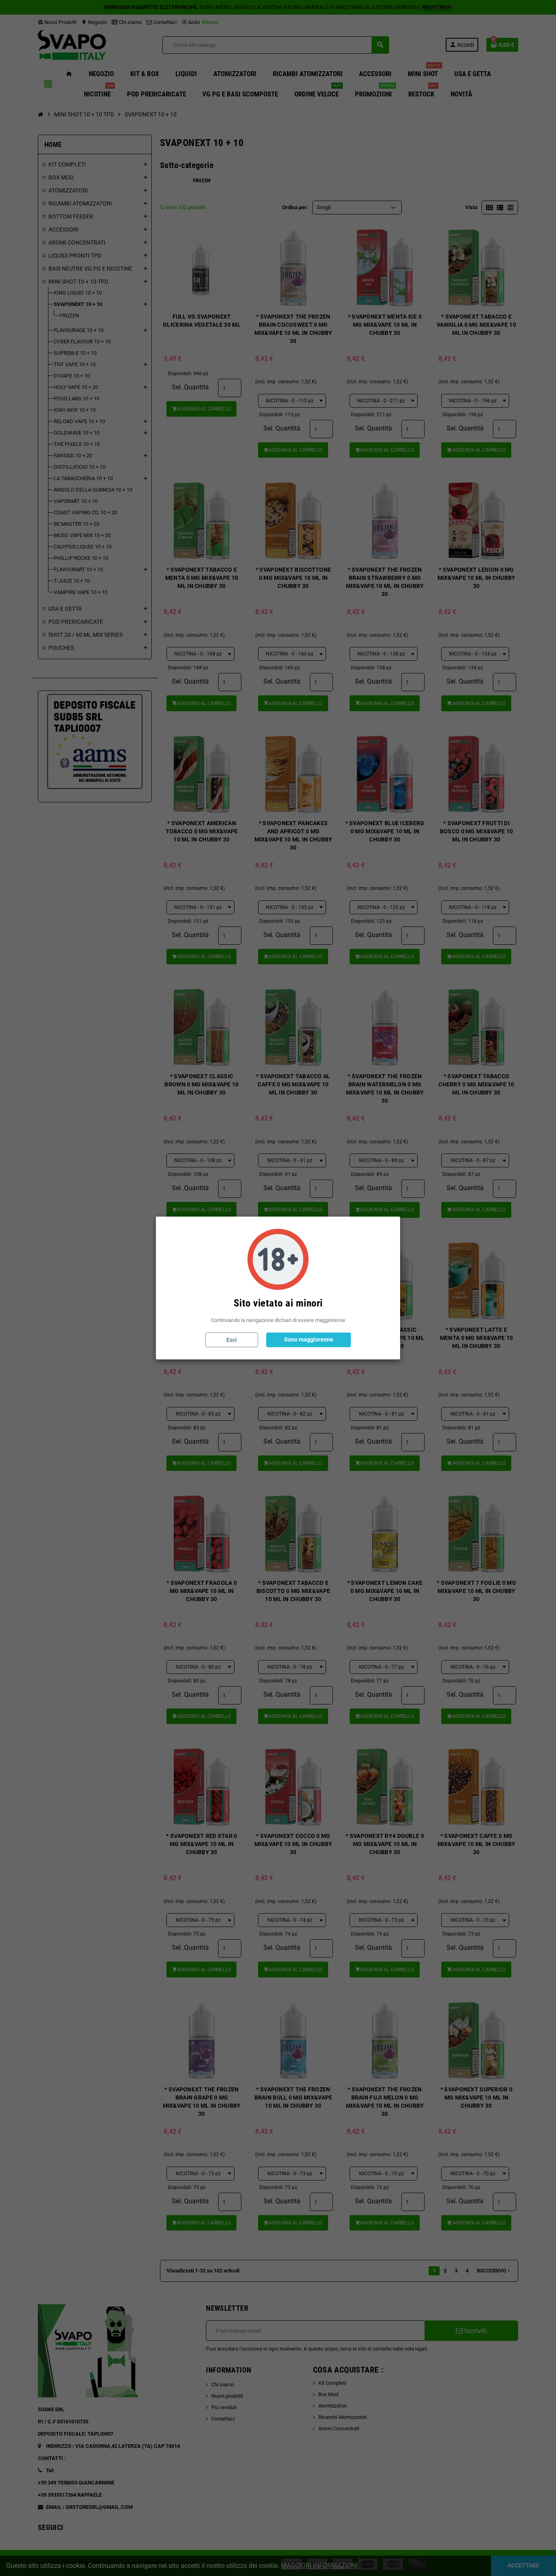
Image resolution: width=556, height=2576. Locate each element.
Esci (232, 1340)
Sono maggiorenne (309, 1339)
